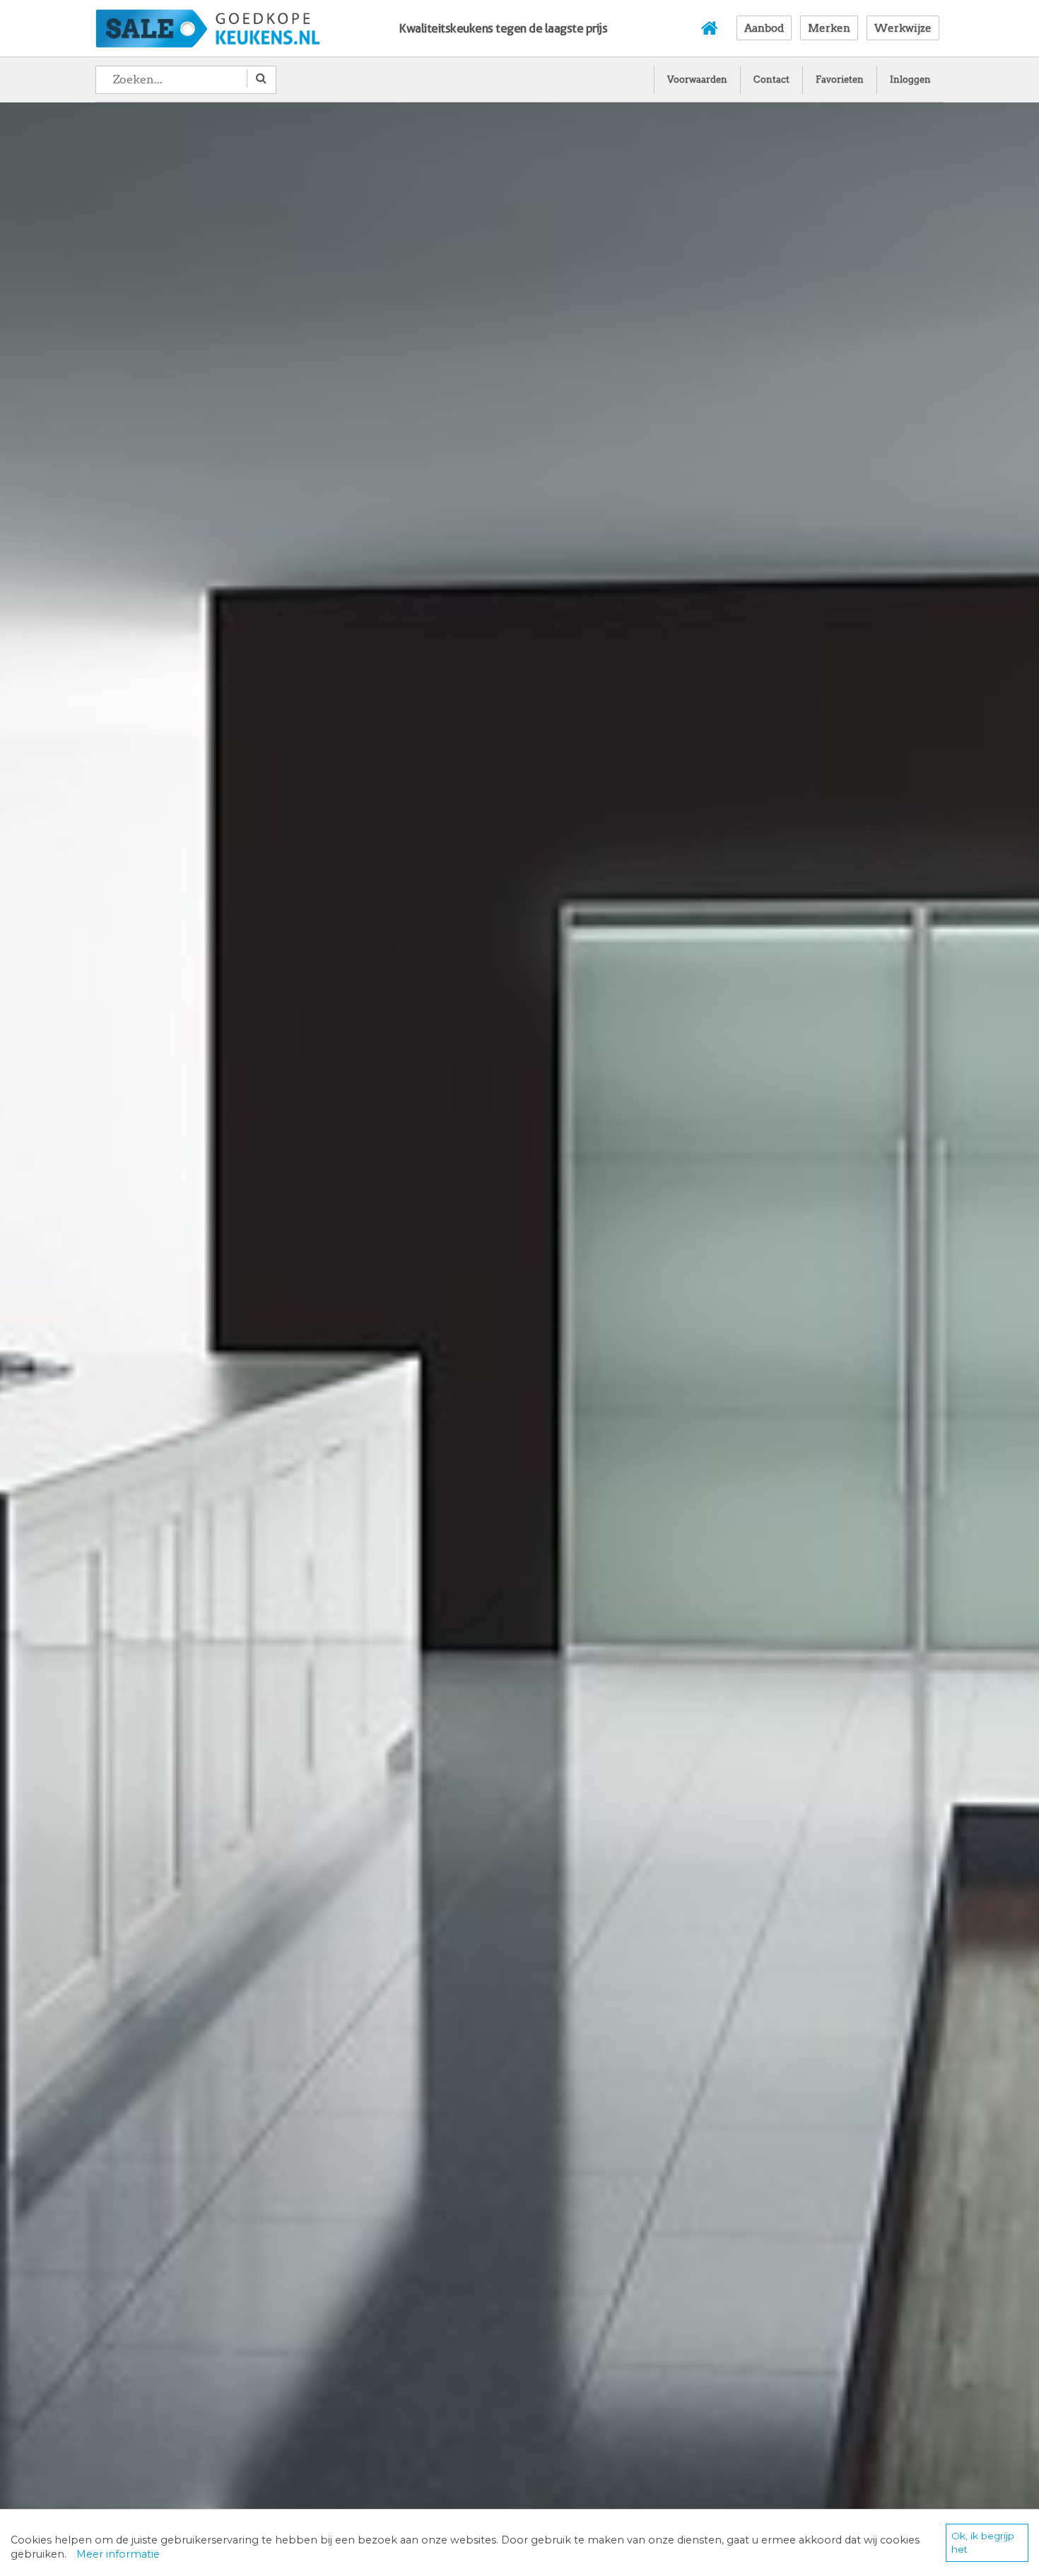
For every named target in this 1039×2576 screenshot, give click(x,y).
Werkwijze (903, 28)
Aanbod (764, 28)
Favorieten (840, 79)
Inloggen (910, 79)
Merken (829, 28)
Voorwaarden (697, 79)
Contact (771, 79)
